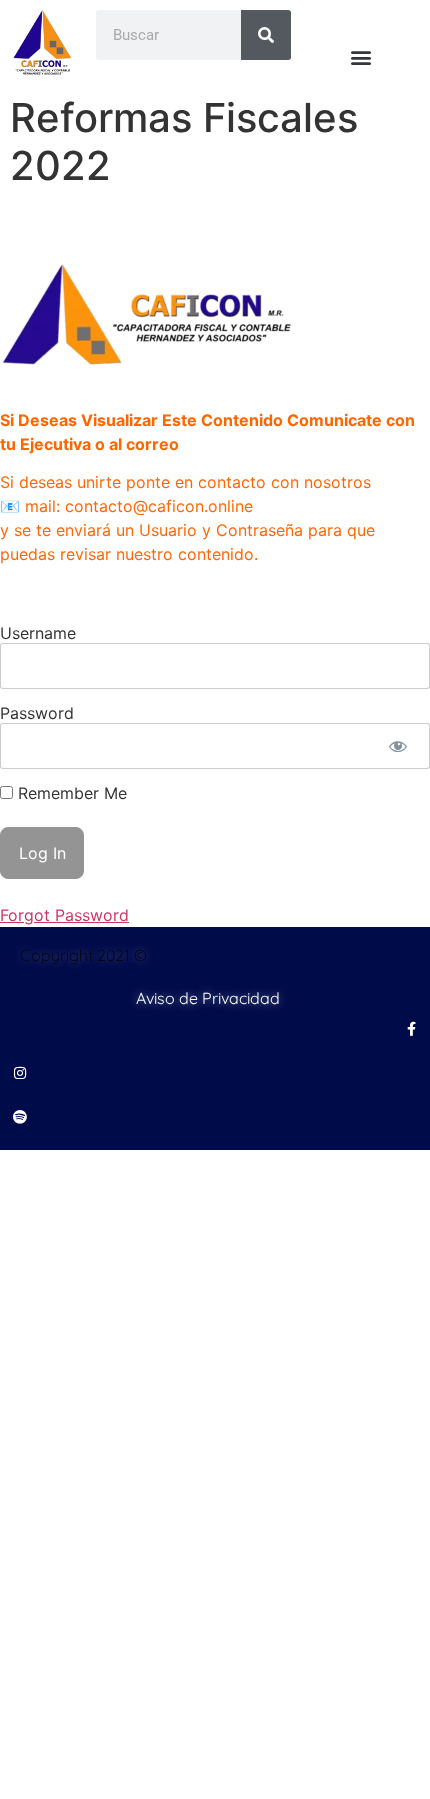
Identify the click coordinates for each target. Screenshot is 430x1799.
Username (38, 633)
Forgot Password (64, 915)
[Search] (266, 35)
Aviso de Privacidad (208, 998)
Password (37, 713)
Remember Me (70, 793)
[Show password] (397, 746)
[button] (360, 56)
